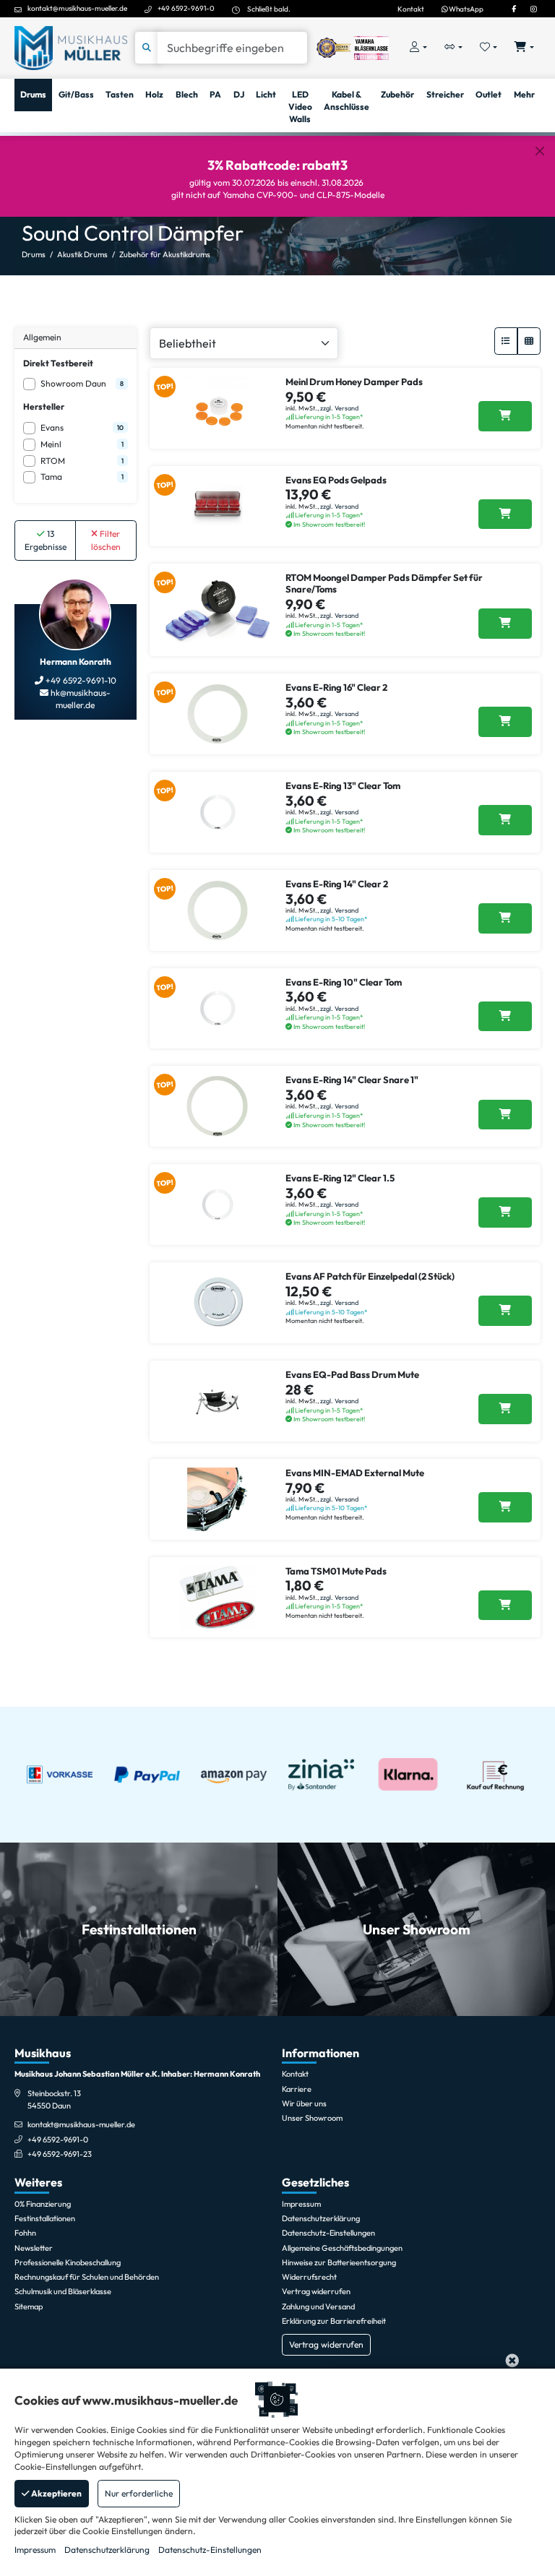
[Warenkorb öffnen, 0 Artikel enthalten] (524, 48)
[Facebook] (514, 9)
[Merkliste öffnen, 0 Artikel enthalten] (489, 48)
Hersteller (44, 406)
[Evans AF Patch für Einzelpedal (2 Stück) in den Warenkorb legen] (505, 1311)
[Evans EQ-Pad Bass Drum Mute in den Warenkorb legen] (505, 1409)
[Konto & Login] (418, 48)
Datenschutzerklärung (107, 2550)
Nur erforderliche (139, 2493)
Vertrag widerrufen (326, 2344)
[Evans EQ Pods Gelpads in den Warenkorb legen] (505, 514)
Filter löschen (106, 540)
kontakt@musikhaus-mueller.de (77, 8)
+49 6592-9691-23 (60, 2154)
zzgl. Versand (339, 408)
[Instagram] (533, 9)
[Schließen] (540, 151)
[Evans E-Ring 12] (505, 1212)
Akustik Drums (82, 254)
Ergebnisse (46, 540)
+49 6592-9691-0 (186, 8)
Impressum (35, 2550)
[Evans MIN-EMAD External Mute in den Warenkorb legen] (505, 1507)
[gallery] (529, 341)
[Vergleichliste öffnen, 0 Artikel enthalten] (453, 48)
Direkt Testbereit (58, 363)
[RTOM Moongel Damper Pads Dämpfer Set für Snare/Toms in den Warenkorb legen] (505, 624)
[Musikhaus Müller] (71, 47)
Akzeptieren (56, 2493)
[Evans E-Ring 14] (505, 918)
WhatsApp (465, 9)
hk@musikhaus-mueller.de (79, 699)
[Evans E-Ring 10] (505, 1017)
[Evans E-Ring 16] (505, 722)
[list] (506, 341)
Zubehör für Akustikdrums (165, 254)
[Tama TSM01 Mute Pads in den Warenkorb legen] (505, 1606)
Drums (34, 254)
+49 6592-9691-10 (80, 680)
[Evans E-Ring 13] (505, 820)
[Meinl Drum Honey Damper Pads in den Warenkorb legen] (505, 416)
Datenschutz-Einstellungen (210, 2550)
